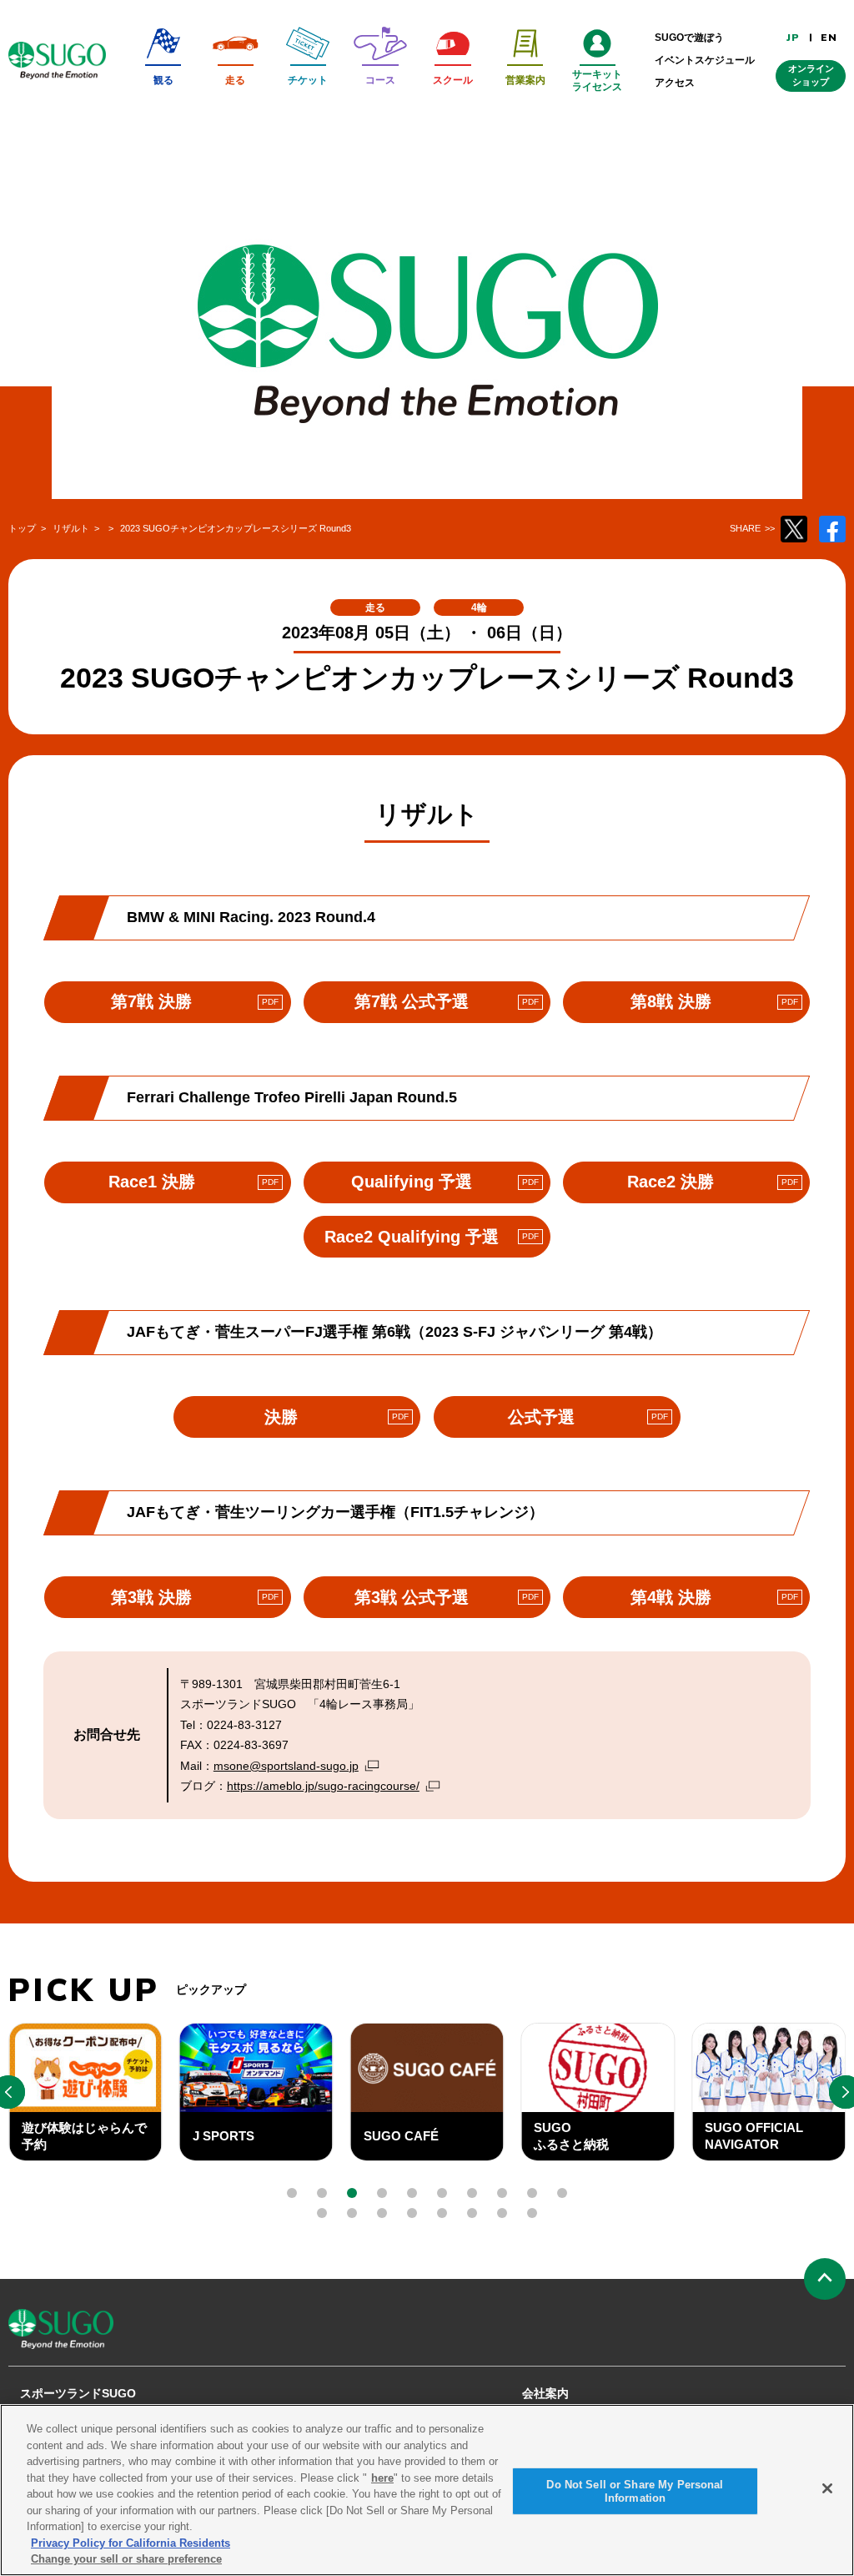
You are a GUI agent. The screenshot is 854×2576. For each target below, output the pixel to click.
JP (793, 38)
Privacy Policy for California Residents (131, 2543)
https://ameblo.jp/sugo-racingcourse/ (323, 1786)
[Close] (827, 2488)
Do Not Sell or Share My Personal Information (635, 2491)
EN (829, 38)
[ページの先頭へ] (825, 2279)
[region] (427, 2490)
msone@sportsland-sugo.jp (286, 1766)
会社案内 (545, 2393)
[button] (292, 2193)
